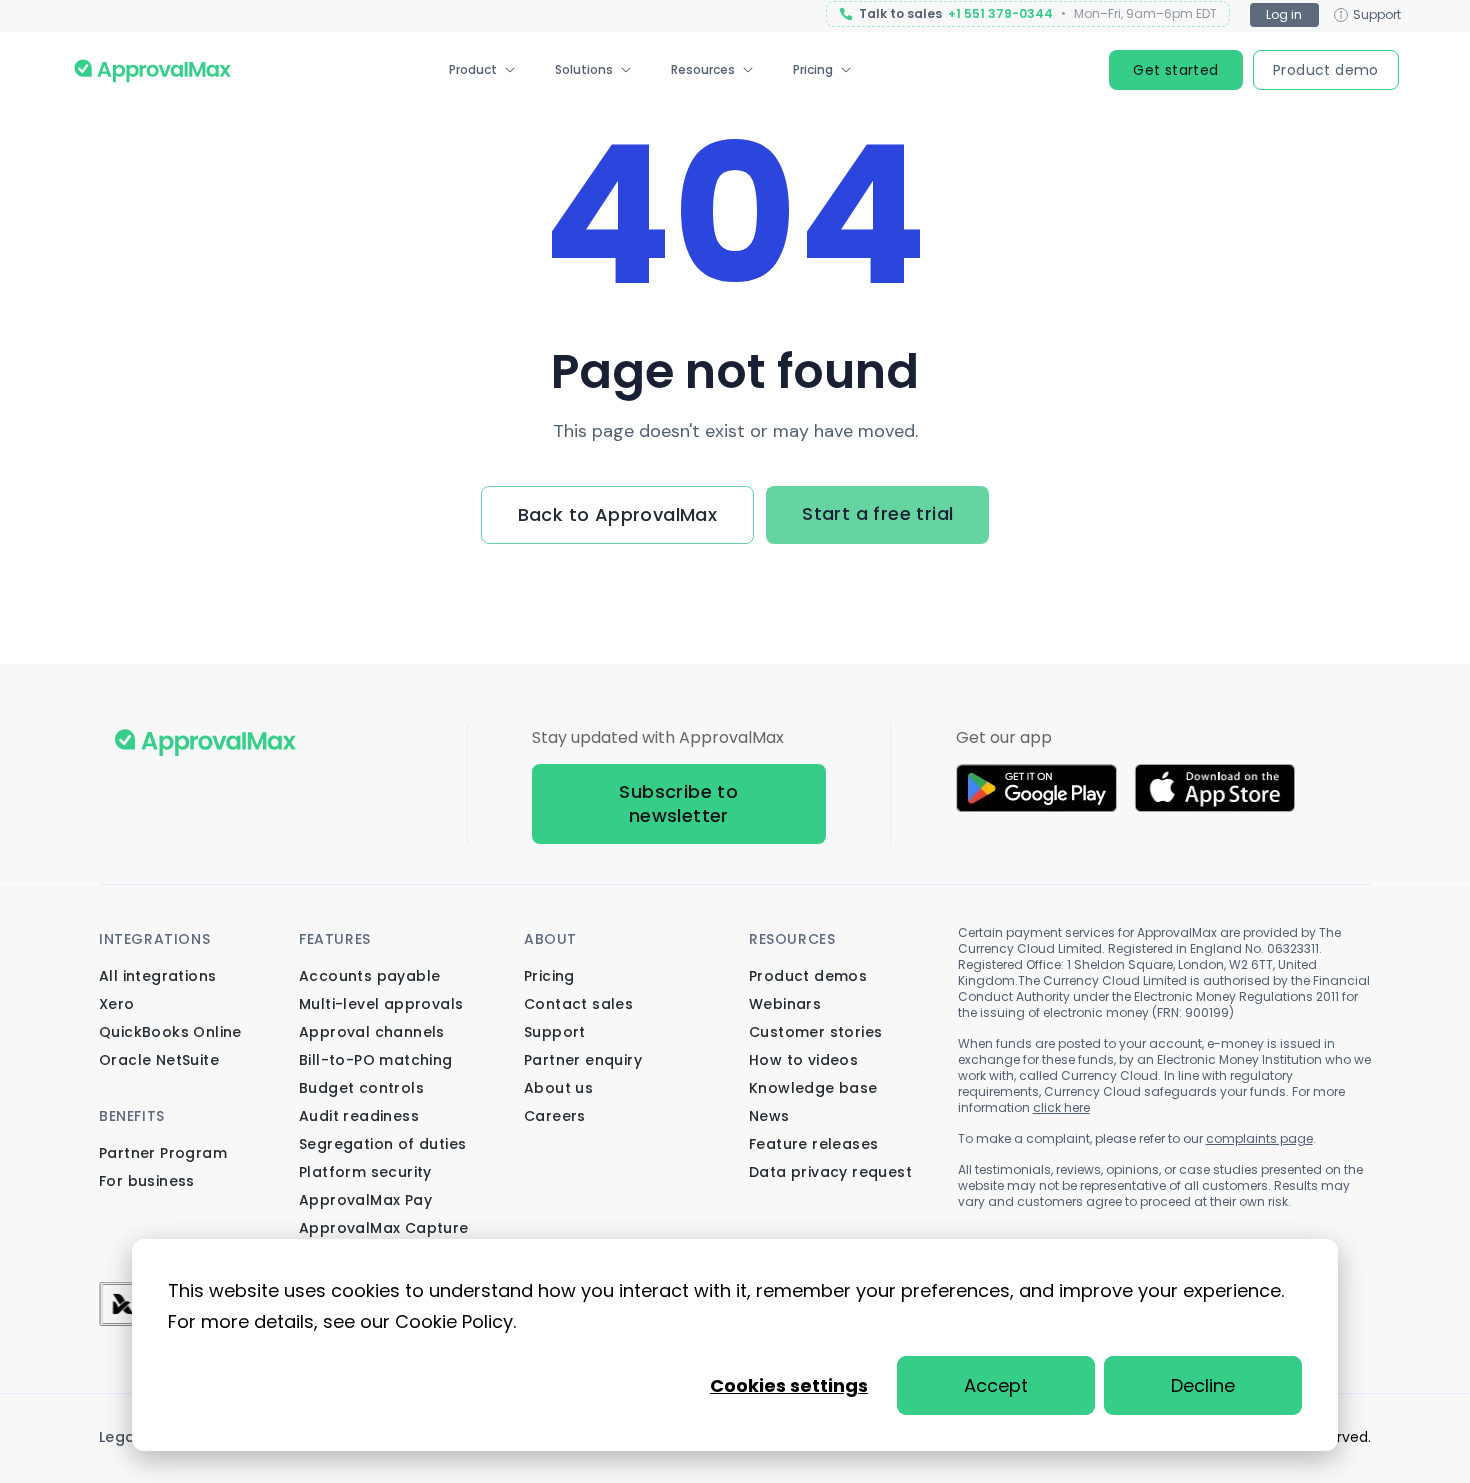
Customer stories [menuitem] (815, 1032)
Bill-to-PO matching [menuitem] (376, 1060)
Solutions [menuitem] (584, 69)
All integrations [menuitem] (157, 976)
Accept (996, 1385)
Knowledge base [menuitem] (813, 1088)
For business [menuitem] (147, 1181)
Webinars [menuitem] (785, 1004)
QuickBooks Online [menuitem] (170, 1032)
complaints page (1259, 1138)
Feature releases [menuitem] (813, 1144)
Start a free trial (877, 513)
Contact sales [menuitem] (578, 1004)
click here (1061, 1107)
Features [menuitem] (335, 939)
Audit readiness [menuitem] (359, 1116)
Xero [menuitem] (117, 1004)
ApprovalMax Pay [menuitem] (365, 1200)
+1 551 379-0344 (1000, 14)
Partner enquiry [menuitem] (583, 1060)
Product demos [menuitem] (808, 976)
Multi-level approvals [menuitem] (381, 1004)
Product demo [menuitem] (1326, 70)
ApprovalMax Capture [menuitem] (384, 1228)
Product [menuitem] (473, 69)
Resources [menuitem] (703, 69)
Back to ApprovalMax (618, 514)
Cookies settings (789, 1385)
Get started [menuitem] (1175, 70)
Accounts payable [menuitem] (369, 976)
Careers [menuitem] (555, 1116)
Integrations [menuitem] (154, 939)
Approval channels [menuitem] (372, 1032)
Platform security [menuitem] (365, 1172)
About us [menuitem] (558, 1088)
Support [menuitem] (555, 1032)
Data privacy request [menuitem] (830, 1172)
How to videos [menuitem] (803, 1060)
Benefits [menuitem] (132, 1116)
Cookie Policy (454, 1321)
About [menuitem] (550, 939)
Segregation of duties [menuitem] (382, 1144)
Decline (1203, 1385)
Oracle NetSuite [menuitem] (159, 1060)
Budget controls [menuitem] (361, 1088)
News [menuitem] (769, 1116)
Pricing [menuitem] (813, 69)
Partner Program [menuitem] (163, 1153)
